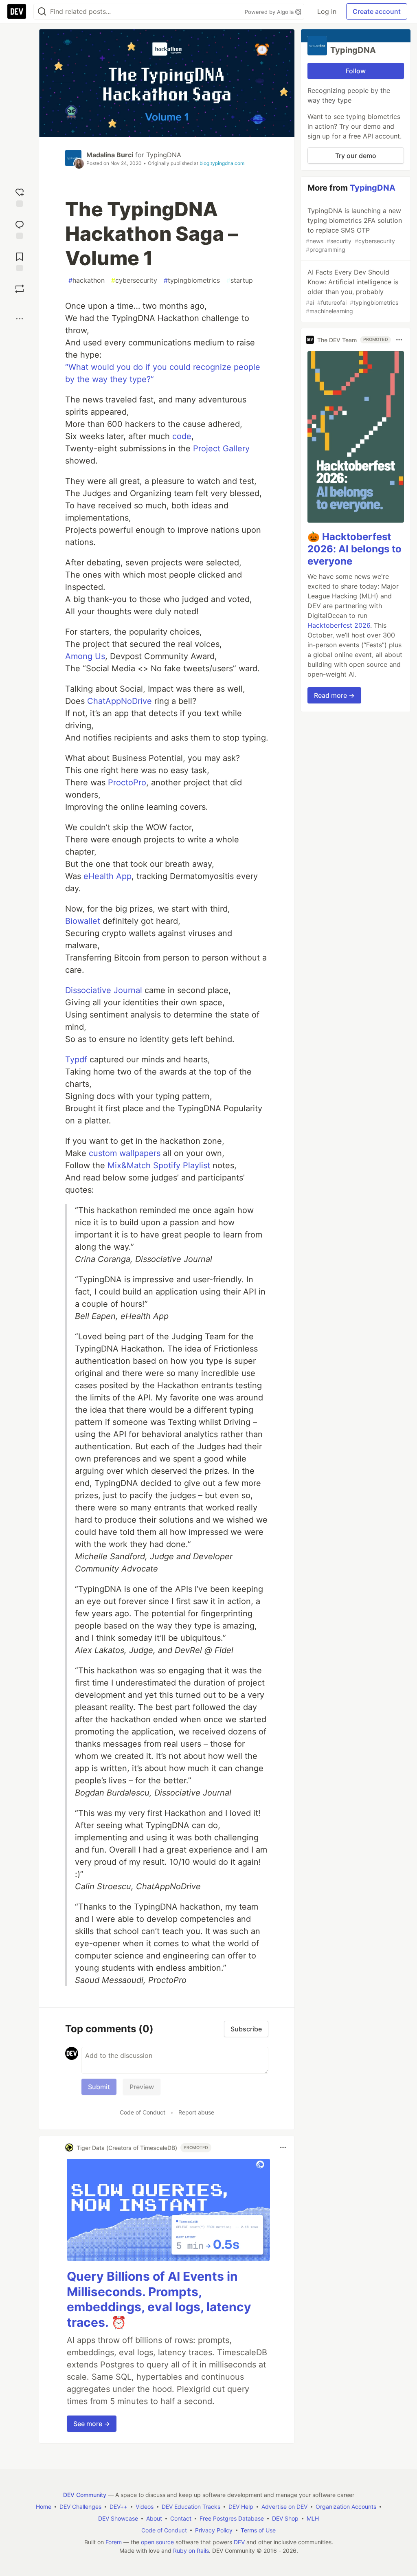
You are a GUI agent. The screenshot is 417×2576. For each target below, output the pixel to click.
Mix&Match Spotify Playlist (159, 1165)
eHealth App (108, 876)
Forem (114, 2542)
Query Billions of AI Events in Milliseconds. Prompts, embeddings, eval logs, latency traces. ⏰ (159, 2299)
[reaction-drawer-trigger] (20, 197)
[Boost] (20, 289)
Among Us (85, 656)
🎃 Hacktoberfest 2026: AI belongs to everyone (354, 549)
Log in (327, 11)
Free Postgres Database (232, 2518)
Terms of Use (258, 2530)
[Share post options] (20, 319)
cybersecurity (134, 280)
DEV (239, 2542)
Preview (142, 2087)
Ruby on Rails (191, 2551)
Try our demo (356, 156)
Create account (377, 11)
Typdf (76, 1059)
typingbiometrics (192, 280)
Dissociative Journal (104, 990)
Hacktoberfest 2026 (339, 625)
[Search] (42, 12)
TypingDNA (164, 155)
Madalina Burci (110, 155)
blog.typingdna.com (222, 163)
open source (157, 2542)
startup (240, 280)
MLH (313, 2518)
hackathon (87, 280)
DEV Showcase (118, 2518)
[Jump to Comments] (20, 229)
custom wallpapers (125, 1153)
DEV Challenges (80, 2507)
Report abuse (196, 2112)
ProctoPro (127, 782)
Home (44, 2507)
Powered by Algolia (270, 12)
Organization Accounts (346, 2507)
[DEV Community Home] (17, 11)
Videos (145, 2507)
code (182, 436)
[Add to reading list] (20, 261)
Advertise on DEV (284, 2507)
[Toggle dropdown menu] (283, 2147)
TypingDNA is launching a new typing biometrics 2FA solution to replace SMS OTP (354, 230)
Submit (99, 2087)
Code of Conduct (143, 2112)
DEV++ (119, 2507)
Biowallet (83, 921)
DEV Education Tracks (191, 2507)
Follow (356, 71)
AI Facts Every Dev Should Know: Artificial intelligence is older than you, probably (352, 291)
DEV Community (85, 2495)
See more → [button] (92, 2424)
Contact (181, 2518)
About (154, 2518)
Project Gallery (221, 448)
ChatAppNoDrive (120, 701)
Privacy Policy (214, 2530)
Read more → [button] (334, 695)
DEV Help (241, 2507)
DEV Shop (285, 2518)
